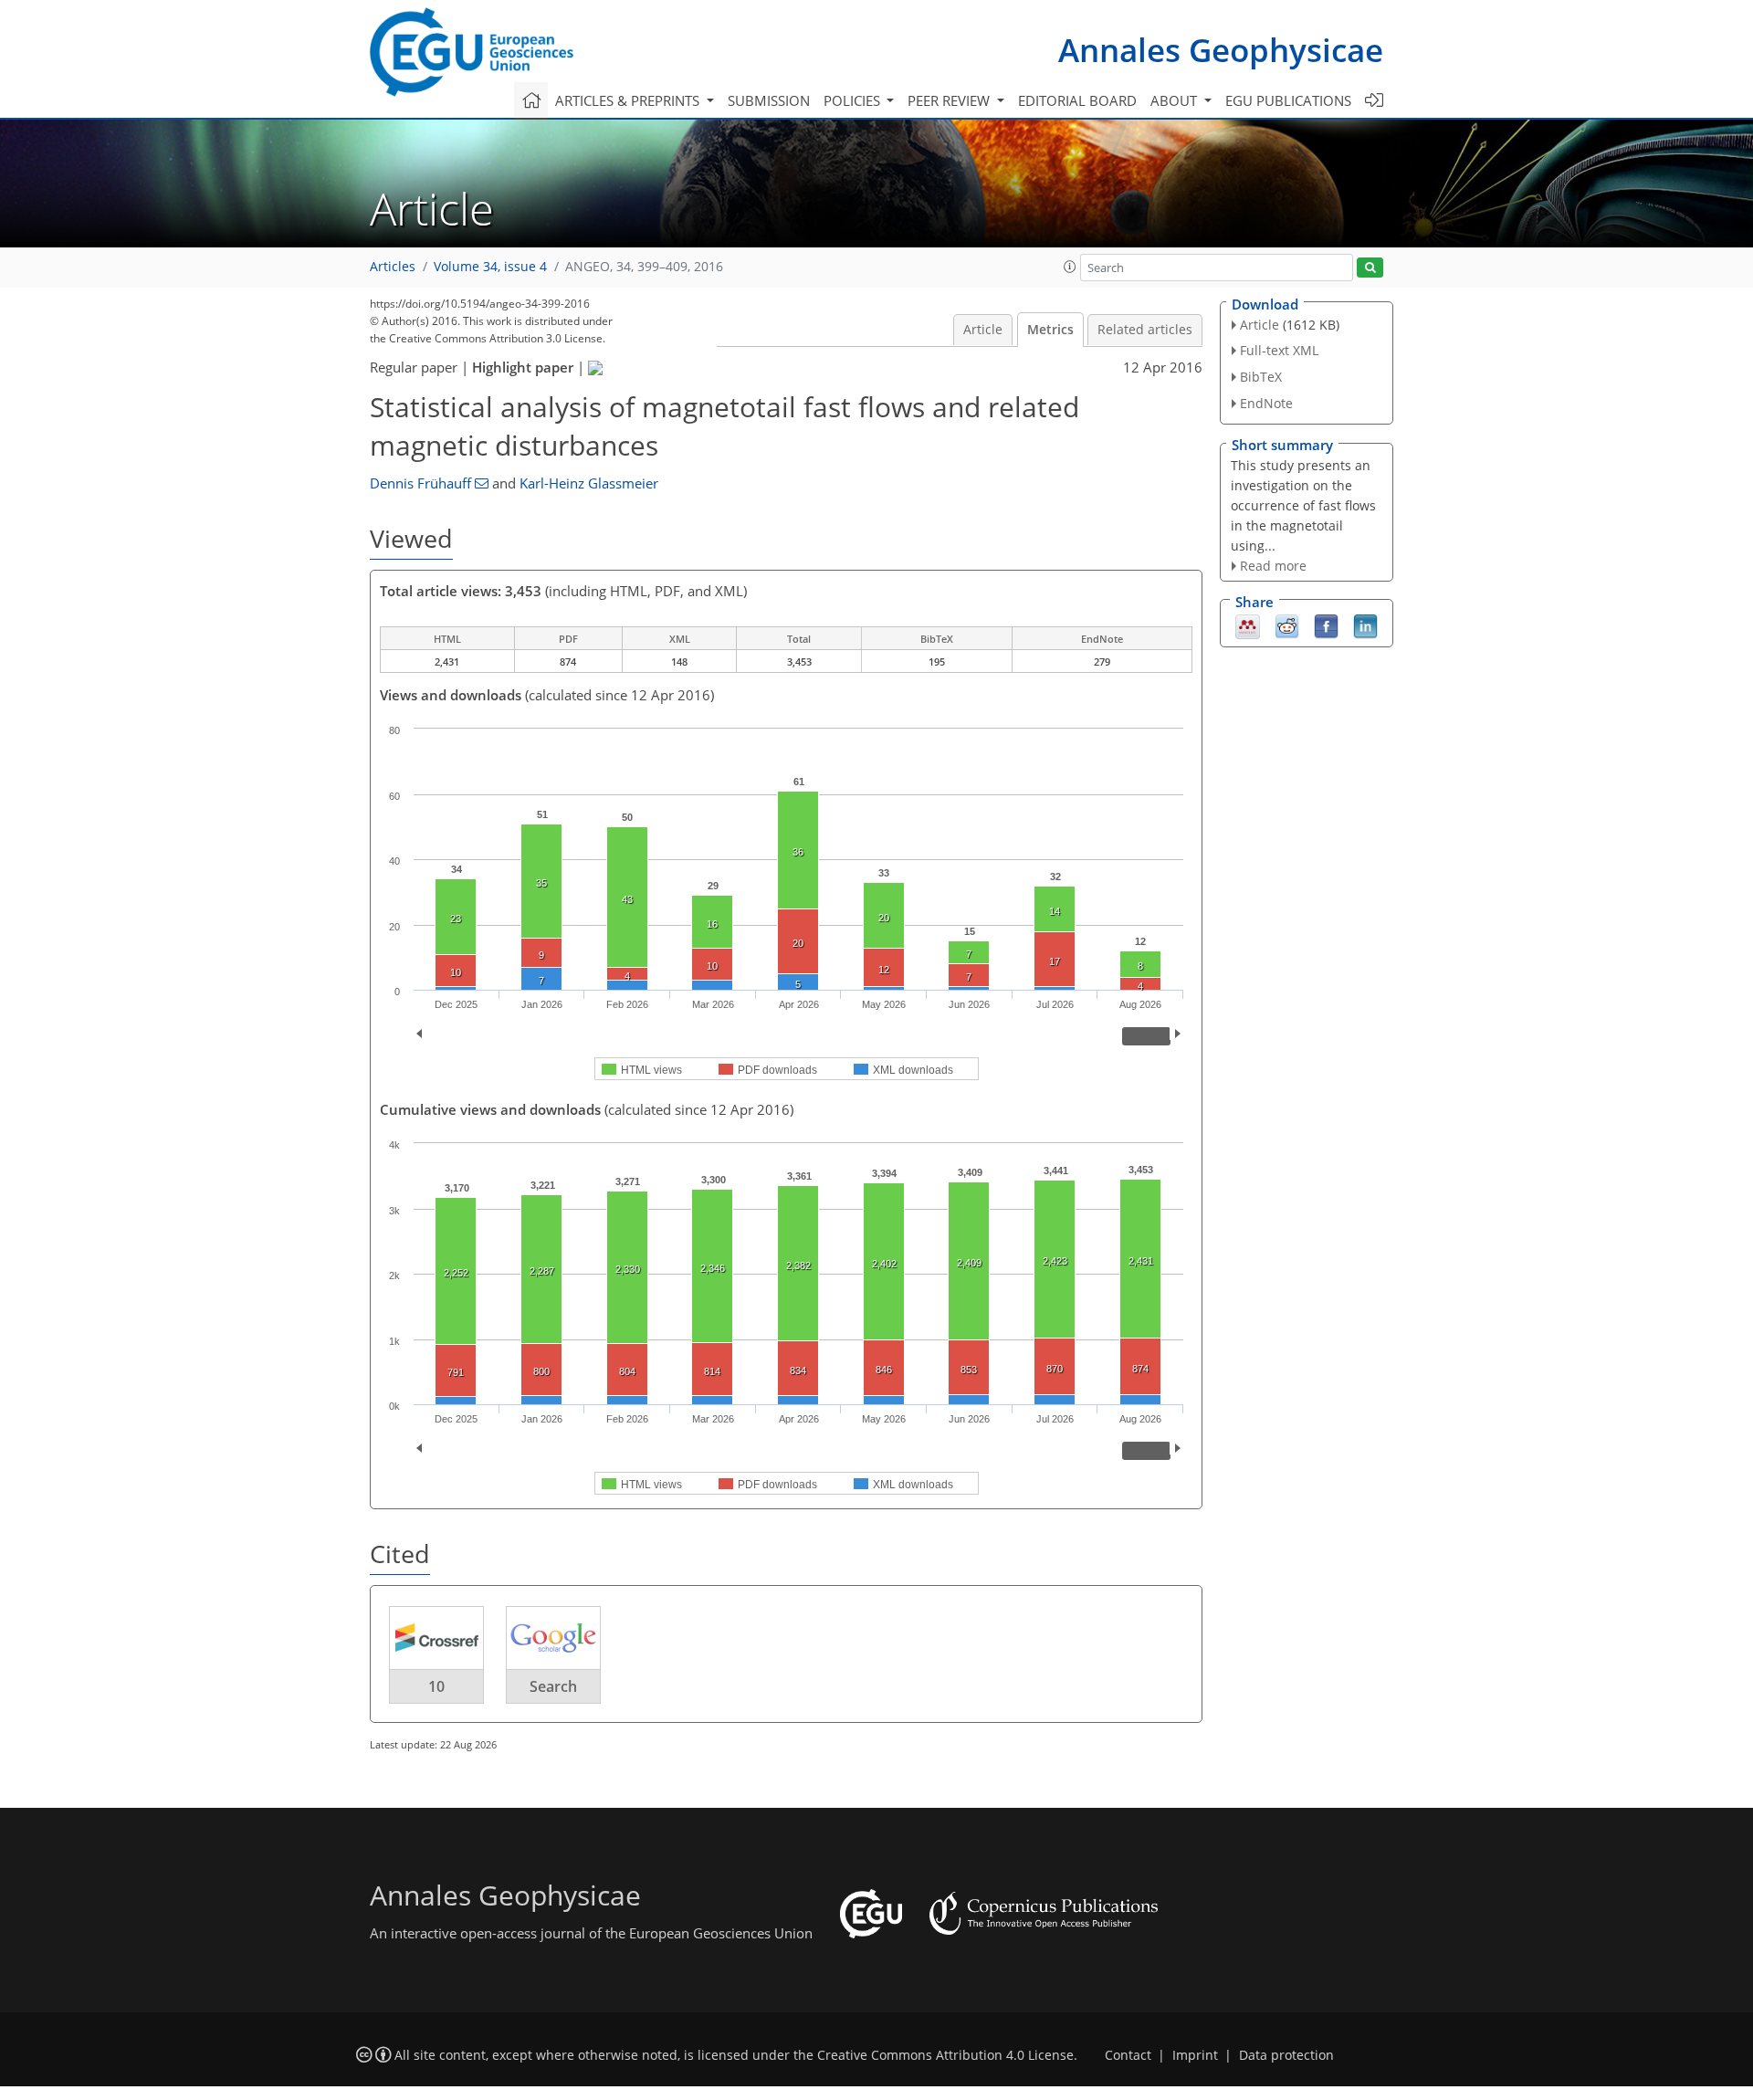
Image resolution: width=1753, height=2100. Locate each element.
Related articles (1145, 330)
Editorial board (1077, 100)
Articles (393, 267)
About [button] (1176, 100)
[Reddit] (1287, 625)
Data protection (1286, 2055)
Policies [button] (854, 100)
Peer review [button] (950, 100)
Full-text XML (1279, 350)
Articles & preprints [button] (629, 100)
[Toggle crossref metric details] (436, 1637)
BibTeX (1261, 377)
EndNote (1266, 403)
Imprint (1195, 2055)
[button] (1070, 267)
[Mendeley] (1248, 625)
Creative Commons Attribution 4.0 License (945, 2055)
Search (553, 1686)
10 (436, 1686)
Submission (769, 100)
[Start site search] (1370, 268)
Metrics (1050, 330)
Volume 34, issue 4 (490, 267)
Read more (1273, 566)
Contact (1128, 2055)
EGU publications (1288, 100)
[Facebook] (1326, 625)
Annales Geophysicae (1221, 50)
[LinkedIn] (1365, 625)
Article (983, 330)
